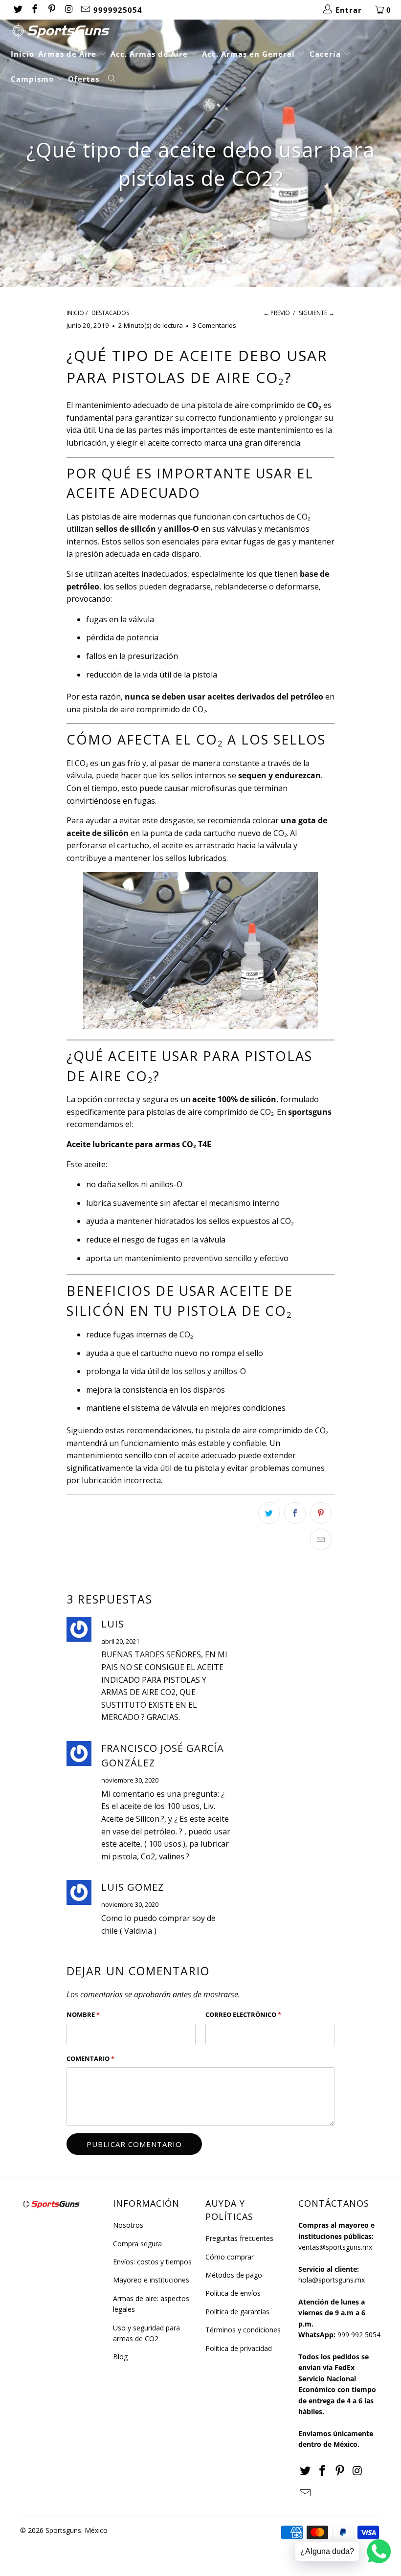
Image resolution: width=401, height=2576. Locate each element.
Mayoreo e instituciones (151, 2280)
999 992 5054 (359, 2335)
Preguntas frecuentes (239, 2238)
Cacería (326, 54)
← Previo (277, 313)
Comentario (90, 2058)
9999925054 (118, 10)
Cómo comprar (230, 2257)
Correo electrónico (243, 2014)
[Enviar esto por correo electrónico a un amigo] (321, 1539)
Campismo (33, 79)
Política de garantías (237, 2312)
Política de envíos (233, 2293)
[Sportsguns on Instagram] (68, 10)
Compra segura (137, 2244)
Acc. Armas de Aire (150, 54)
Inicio (22, 54)
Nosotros (128, 2225)
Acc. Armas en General (250, 54)
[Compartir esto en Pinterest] (321, 1513)
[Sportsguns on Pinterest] (51, 10)
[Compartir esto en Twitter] (269, 1513)
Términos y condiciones (243, 2330)
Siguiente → (317, 313)
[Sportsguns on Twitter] (17, 10)
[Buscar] (112, 79)
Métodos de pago (234, 2275)
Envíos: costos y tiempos (152, 2262)
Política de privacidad (239, 2348)
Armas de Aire (68, 54)
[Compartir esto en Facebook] (295, 1513)
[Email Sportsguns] (85, 10)
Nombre (83, 2014)
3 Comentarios (214, 325)
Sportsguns (63, 2530)
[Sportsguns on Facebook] (34, 10)
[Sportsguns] (205, 31)
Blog (120, 2357)
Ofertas (84, 79)
